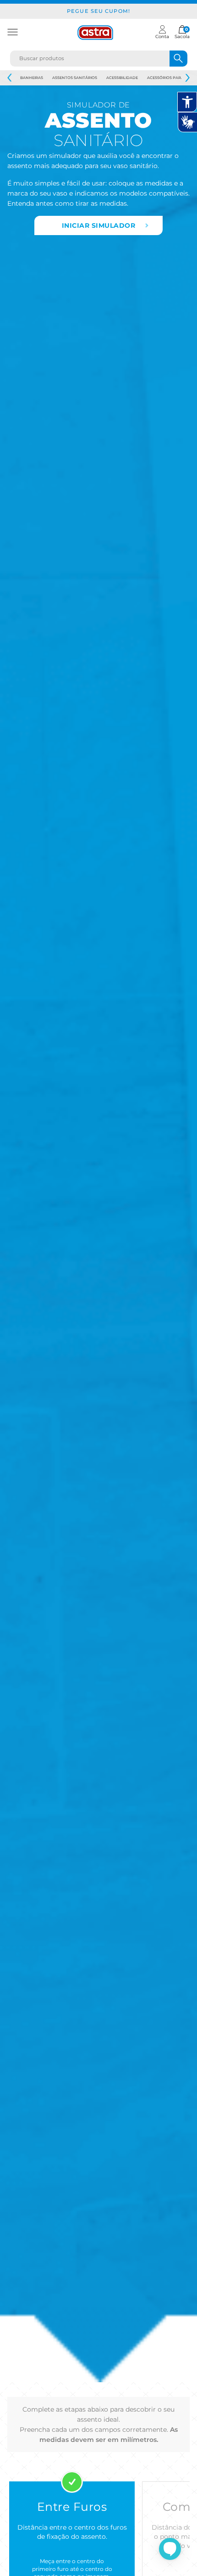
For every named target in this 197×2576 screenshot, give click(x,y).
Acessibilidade (122, 78)
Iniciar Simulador (99, 225)
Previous (10, 78)
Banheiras (32, 78)
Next (187, 78)
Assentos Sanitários (75, 78)
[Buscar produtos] (178, 59)
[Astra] (95, 33)
